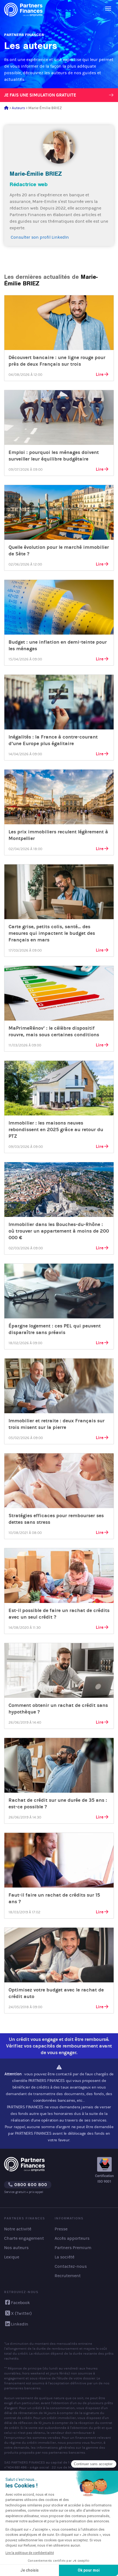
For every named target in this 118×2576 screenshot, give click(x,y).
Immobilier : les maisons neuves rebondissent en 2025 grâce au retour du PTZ (56, 1129)
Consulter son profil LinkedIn (39, 237)
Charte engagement (24, 2238)
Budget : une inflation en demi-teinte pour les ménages (58, 645)
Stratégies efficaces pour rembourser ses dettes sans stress (56, 1519)
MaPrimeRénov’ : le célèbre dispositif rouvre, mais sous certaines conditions (54, 1031)
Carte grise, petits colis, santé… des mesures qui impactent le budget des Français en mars (52, 933)
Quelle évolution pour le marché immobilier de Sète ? (59, 550)
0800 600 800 (30, 2185)
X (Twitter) (21, 2313)
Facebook (20, 2303)
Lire (100, 374)
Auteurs (18, 108)
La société (64, 2257)
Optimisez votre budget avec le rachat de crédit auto (56, 1993)
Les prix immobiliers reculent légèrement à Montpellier (58, 835)
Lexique (12, 2257)
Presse (61, 2229)
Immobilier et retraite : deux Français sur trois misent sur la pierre (57, 1424)
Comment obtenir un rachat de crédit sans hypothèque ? (58, 1709)
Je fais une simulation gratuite (40, 95)
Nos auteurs (16, 2248)
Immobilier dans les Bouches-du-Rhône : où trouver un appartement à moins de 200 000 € (59, 1231)
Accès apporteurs (72, 2238)
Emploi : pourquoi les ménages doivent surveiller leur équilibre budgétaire (54, 456)
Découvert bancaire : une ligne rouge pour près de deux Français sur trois (57, 361)
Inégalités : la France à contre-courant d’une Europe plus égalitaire (53, 740)
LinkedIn (20, 2324)
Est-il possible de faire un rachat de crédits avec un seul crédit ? (59, 1614)
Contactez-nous (71, 2266)
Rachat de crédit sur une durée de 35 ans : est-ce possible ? (58, 1803)
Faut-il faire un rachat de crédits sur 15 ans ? (54, 1898)
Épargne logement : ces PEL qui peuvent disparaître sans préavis (55, 1329)
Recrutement (68, 2276)
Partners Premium (73, 2248)
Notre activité (18, 2229)
